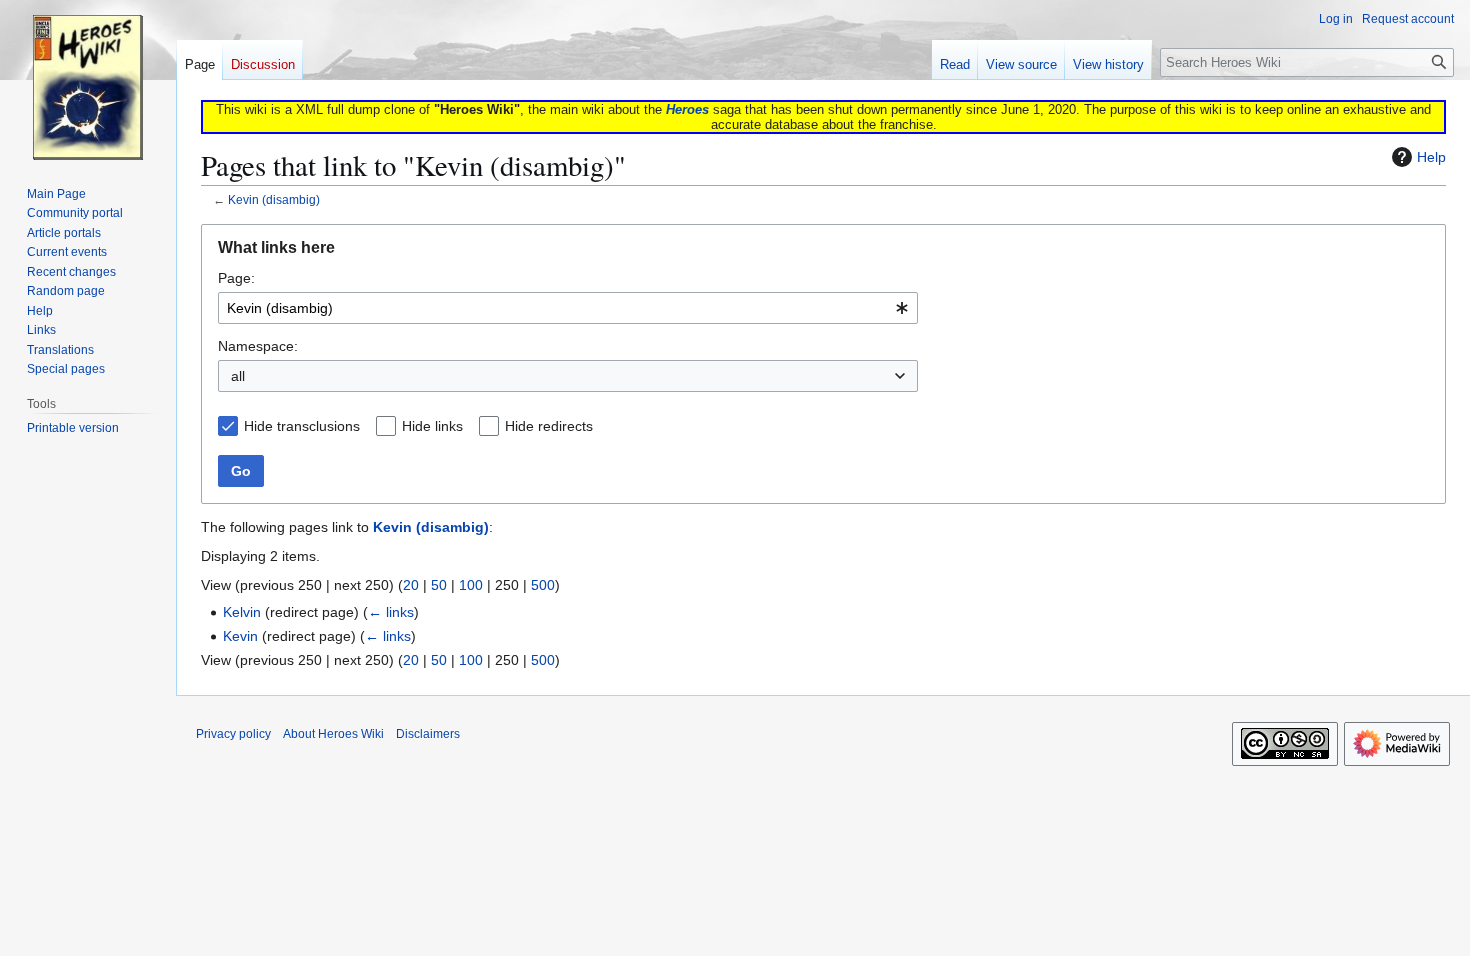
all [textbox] (238, 376)
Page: (236, 278)
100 (471, 585)
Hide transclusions (302, 426)
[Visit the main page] (88, 80)
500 (543, 585)
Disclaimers (428, 734)
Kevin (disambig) (274, 199)
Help (1431, 157)
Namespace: (258, 346)
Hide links (432, 426)
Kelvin (242, 612)
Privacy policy (233, 734)
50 (439, 585)
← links (391, 612)
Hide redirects (549, 426)
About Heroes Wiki (333, 734)
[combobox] (568, 308)
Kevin (240, 636)
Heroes (687, 109)
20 (411, 585)
